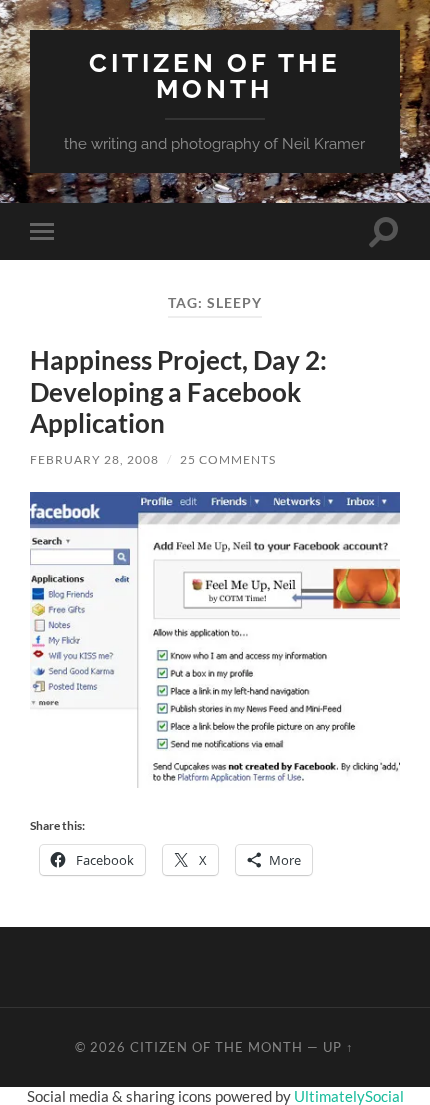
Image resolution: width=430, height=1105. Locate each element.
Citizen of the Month (215, 75)
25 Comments (228, 459)
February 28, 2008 (94, 459)
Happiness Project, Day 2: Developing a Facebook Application (178, 391)
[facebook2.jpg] (215, 781)
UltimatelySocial (349, 1096)
